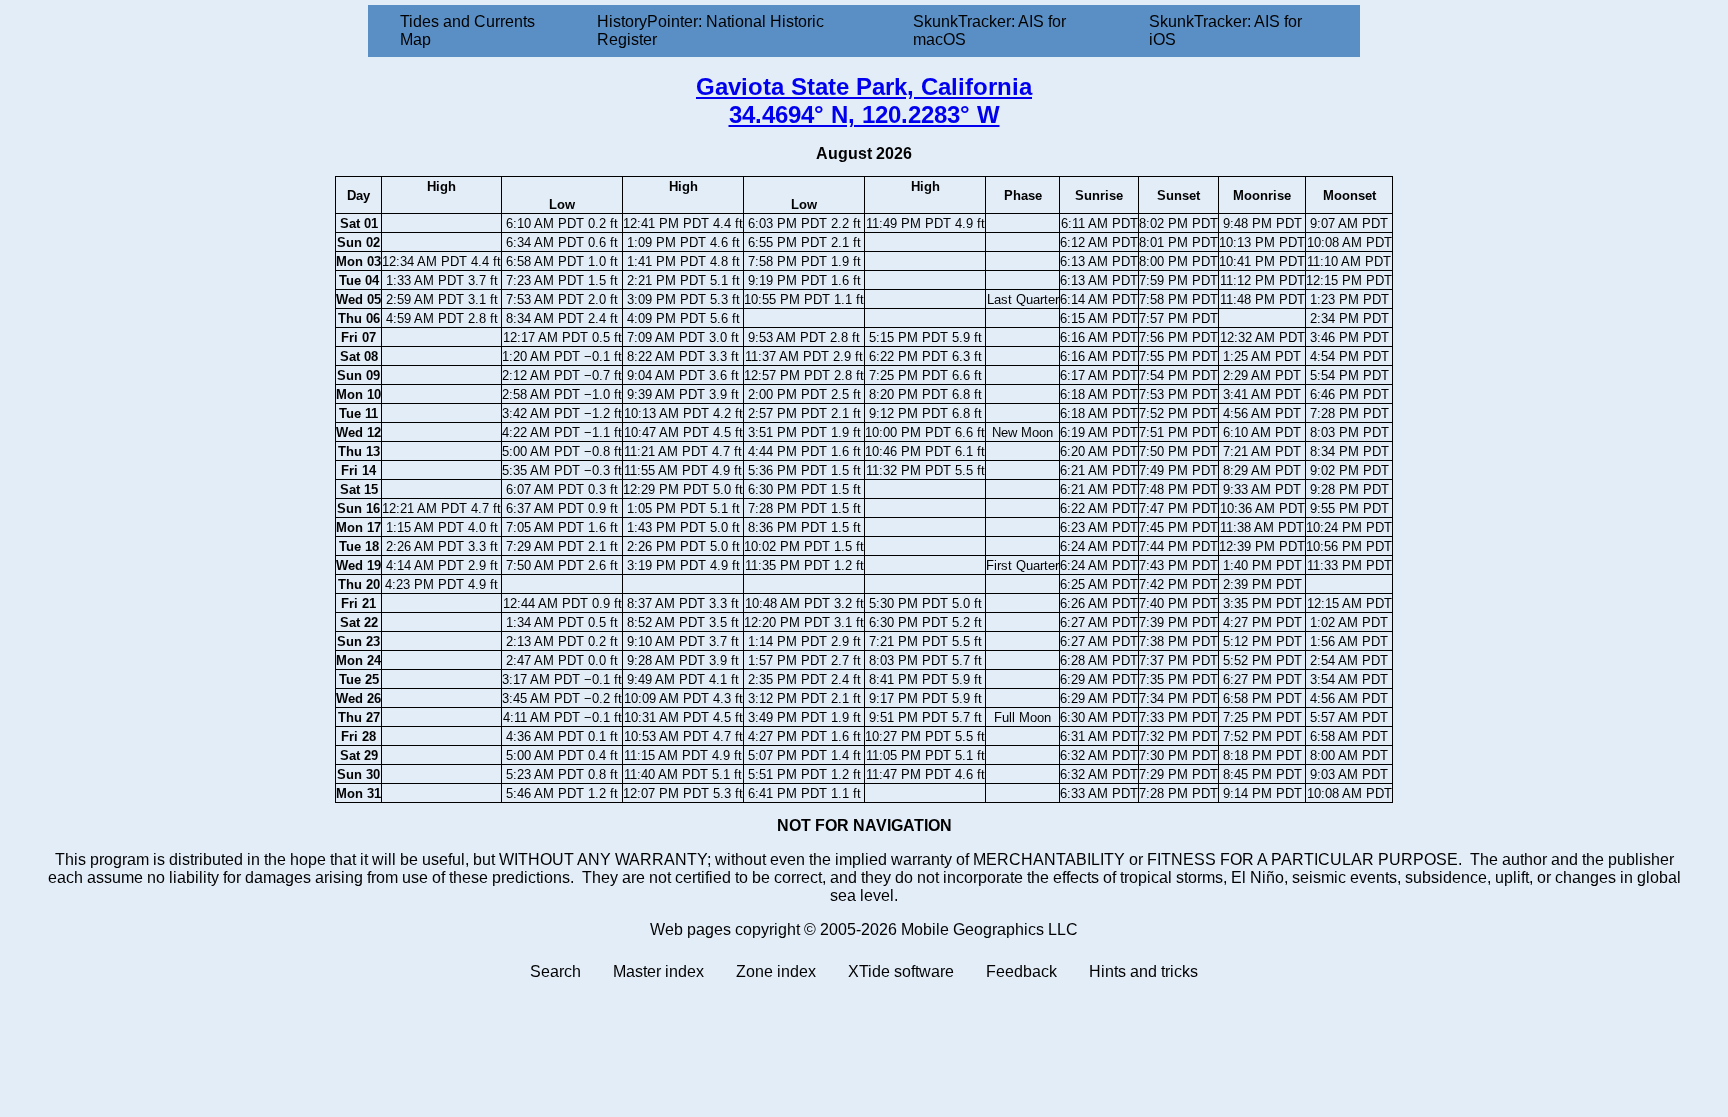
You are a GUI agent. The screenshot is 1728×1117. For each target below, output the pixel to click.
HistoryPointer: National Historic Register (710, 30)
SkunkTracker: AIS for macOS (989, 30)
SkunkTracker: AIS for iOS (1225, 30)
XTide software (901, 971)
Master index (658, 971)
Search (555, 971)
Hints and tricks (1143, 971)
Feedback (1021, 971)
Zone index (776, 971)
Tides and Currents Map (467, 30)
